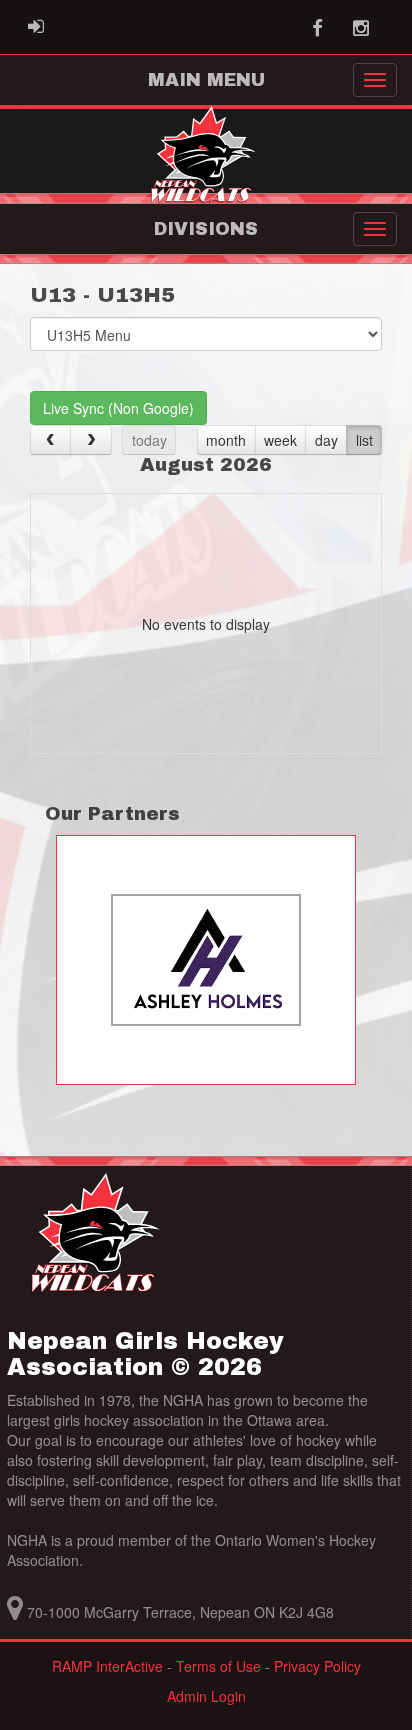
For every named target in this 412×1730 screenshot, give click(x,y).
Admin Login (206, 1696)
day (326, 440)
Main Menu (206, 80)
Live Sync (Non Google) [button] (118, 408)
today (149, 440)
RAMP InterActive (107, 1666)
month (226, 440)
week (280, 440)
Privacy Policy (317, 1666)
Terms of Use (218, 1666)
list (364, 440)
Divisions (206, 229)
